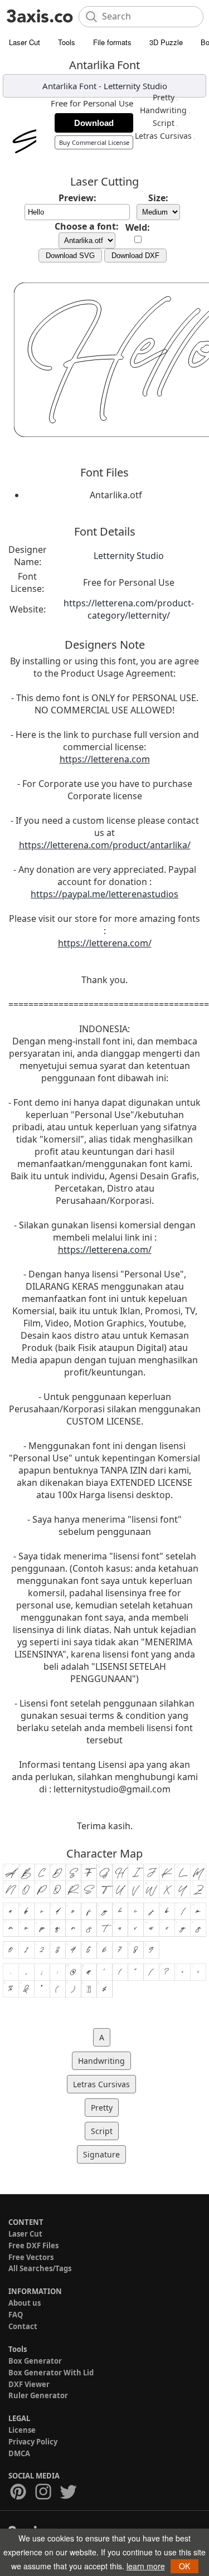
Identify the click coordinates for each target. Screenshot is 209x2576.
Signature (101, 2154)
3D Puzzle (166, 42)
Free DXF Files (33, 2246)
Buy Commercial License (94, 142)
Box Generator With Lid (51, 2373)
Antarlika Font (69, 86)
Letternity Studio (135, 86)
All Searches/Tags (40, 2268)
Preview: (77, 198)
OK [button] (184, 2566)
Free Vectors (31, 2257)
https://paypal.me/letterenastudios (104, 894)
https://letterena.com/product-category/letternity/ (129, 609)
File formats (112, 42)
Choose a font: (87, 226)
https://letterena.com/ (105, 943)
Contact (23, 2326)
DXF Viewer (29, 2384)
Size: (158, 198)
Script (164, 123)
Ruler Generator (38, 2395)
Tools (67, 42)
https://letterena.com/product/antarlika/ (105, 845)
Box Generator (35, 2361)
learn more (146, 2566)
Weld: (138, 227)
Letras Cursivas (163, 136)
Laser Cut (25, 42)
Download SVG (70, 256)
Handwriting (163, 110)
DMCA (19, 2453)
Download (94, 123)
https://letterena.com (105, 759)
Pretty (164, 97)
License (22, 2430)
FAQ (16, 2315)
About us (25, 2303)
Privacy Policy (33, 2442)
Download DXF (135, 256)
